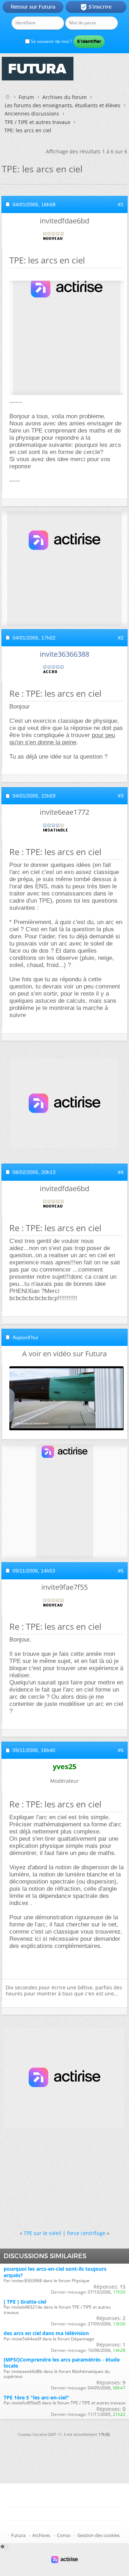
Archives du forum (64, 97)
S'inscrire (96, 7)
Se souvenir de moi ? (51, 41)
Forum (26, 97)
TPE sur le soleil (42, 2233)
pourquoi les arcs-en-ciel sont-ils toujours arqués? (55, 2272)
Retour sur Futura (33, 7)
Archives (41, 2535)
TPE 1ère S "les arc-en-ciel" (36, 2397)
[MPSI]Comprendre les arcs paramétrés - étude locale (62, 2363)
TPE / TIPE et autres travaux (37, 122)
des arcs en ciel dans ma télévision (46, 2333)
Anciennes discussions (32, 113)
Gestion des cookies (99, 2535)
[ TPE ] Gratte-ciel (25, 2302)
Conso (64, 2535)
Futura (18, 2535)
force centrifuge (86, 2233)
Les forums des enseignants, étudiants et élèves (63, 105)
